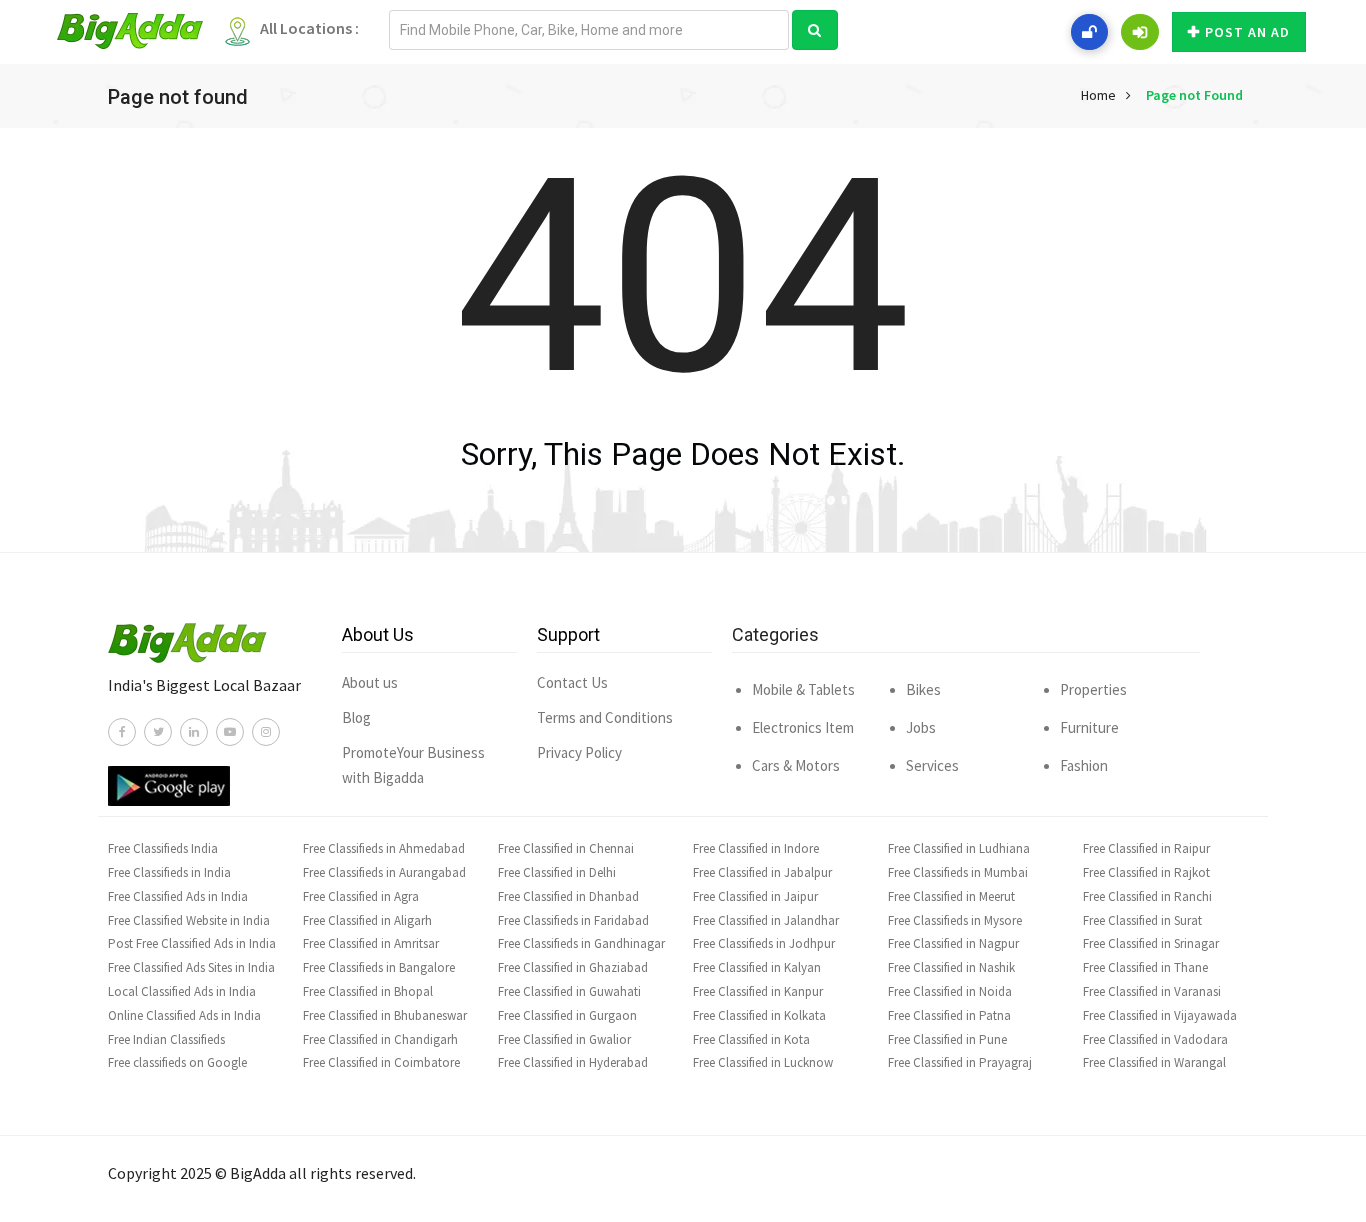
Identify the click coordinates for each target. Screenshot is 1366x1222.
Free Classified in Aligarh (367, 920)
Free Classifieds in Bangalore (379, 967)
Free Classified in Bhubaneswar (385, 1015)
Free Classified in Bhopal (368, 991)
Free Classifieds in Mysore (955, 920)
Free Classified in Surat (1142, 920)
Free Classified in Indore (756, 848)
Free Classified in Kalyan (757, 967)
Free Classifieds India (163, 848)
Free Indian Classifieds (166, 1039)
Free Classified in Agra (361, 896)
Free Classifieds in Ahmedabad (384, 848)
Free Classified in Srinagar (1151, 943)
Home (1098, 95)
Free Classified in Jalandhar (766, 920)
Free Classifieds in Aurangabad (384, 872)
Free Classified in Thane (1145, 967)
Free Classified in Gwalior (564, 1039)
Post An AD (1247, 32)
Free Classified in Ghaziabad (573, 967)
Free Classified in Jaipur (755, 896)
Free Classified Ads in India (178, 896)
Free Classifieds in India (169, 872)
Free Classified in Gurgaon (567, 1015)
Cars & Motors (796, 765)
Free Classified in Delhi (557, 872)
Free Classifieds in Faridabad (573, 920)
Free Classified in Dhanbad (568, 896)
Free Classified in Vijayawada (1160, 1015)
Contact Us (572, 682)
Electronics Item (803, 727)
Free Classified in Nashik (951, 967)
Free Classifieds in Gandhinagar (581, 943)
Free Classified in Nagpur (953, 943)
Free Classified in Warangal (1154, 1062)
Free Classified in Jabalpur (762, 872)
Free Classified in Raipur (1146, 848)
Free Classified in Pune (947, 1039)
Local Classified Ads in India (182, 991)
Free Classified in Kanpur (758, 991)
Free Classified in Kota (751, 1039)
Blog (356, 717)
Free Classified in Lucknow (763, 1062)
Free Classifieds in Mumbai (958, 872)
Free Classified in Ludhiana (959, 848)
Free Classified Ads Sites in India (191, 967)
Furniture (1089, 727)
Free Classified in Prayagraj (960, 1062)
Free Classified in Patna (949, 1015)
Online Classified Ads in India (184, 1015)
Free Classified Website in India (189, 920)
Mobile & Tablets (803, 689)
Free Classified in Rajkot (1146, 872)
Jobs (921, 727)
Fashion (1084, 765)
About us (370, 682)
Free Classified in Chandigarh (380, 1039)
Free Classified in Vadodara (1155, 1039)
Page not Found (1194, 95)
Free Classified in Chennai (566, 848)
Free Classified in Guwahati (569, 991)
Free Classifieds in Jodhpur (764, 943)
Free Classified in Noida (950, 991)
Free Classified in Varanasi (1152, 991)
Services (932, 765)
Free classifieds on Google (177, 1062)
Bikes (923, 689)
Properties (1093, 689)
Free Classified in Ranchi (1147, 896)
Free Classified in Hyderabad (573, 1062)
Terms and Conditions (605, 717)
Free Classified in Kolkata (759, 1015)
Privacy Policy (579, 752)
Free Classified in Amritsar (371, 943)
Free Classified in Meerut (951, 896)
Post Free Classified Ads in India (192, 943)
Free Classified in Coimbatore (381, 1062)
